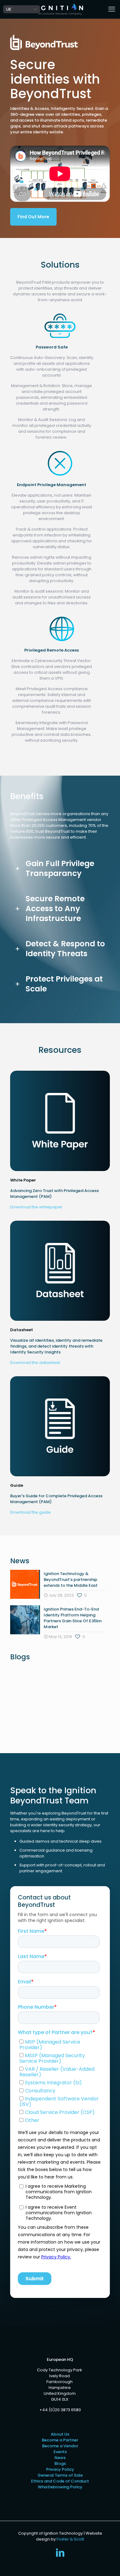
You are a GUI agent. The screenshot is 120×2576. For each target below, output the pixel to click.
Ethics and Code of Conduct (60, 2481)
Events (60, 2452)
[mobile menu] (112, 9)
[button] (60, 869)
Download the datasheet (35, 1363)
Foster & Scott (70, 2539)
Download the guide (30, 1512)
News (60, 2458)
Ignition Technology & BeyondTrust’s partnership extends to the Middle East (71, 1580)
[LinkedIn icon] (60, 2554)
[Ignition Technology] (60, 9)
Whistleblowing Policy (60, 2487)
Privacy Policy (60, 2469)
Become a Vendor (60, 2446)
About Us (60, 2434)
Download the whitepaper (36, 1207)
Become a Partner (60, 2440)
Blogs (60, 2463)
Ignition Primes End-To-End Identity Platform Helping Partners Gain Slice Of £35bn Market (73, 1618)
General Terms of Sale (60, 2475)
